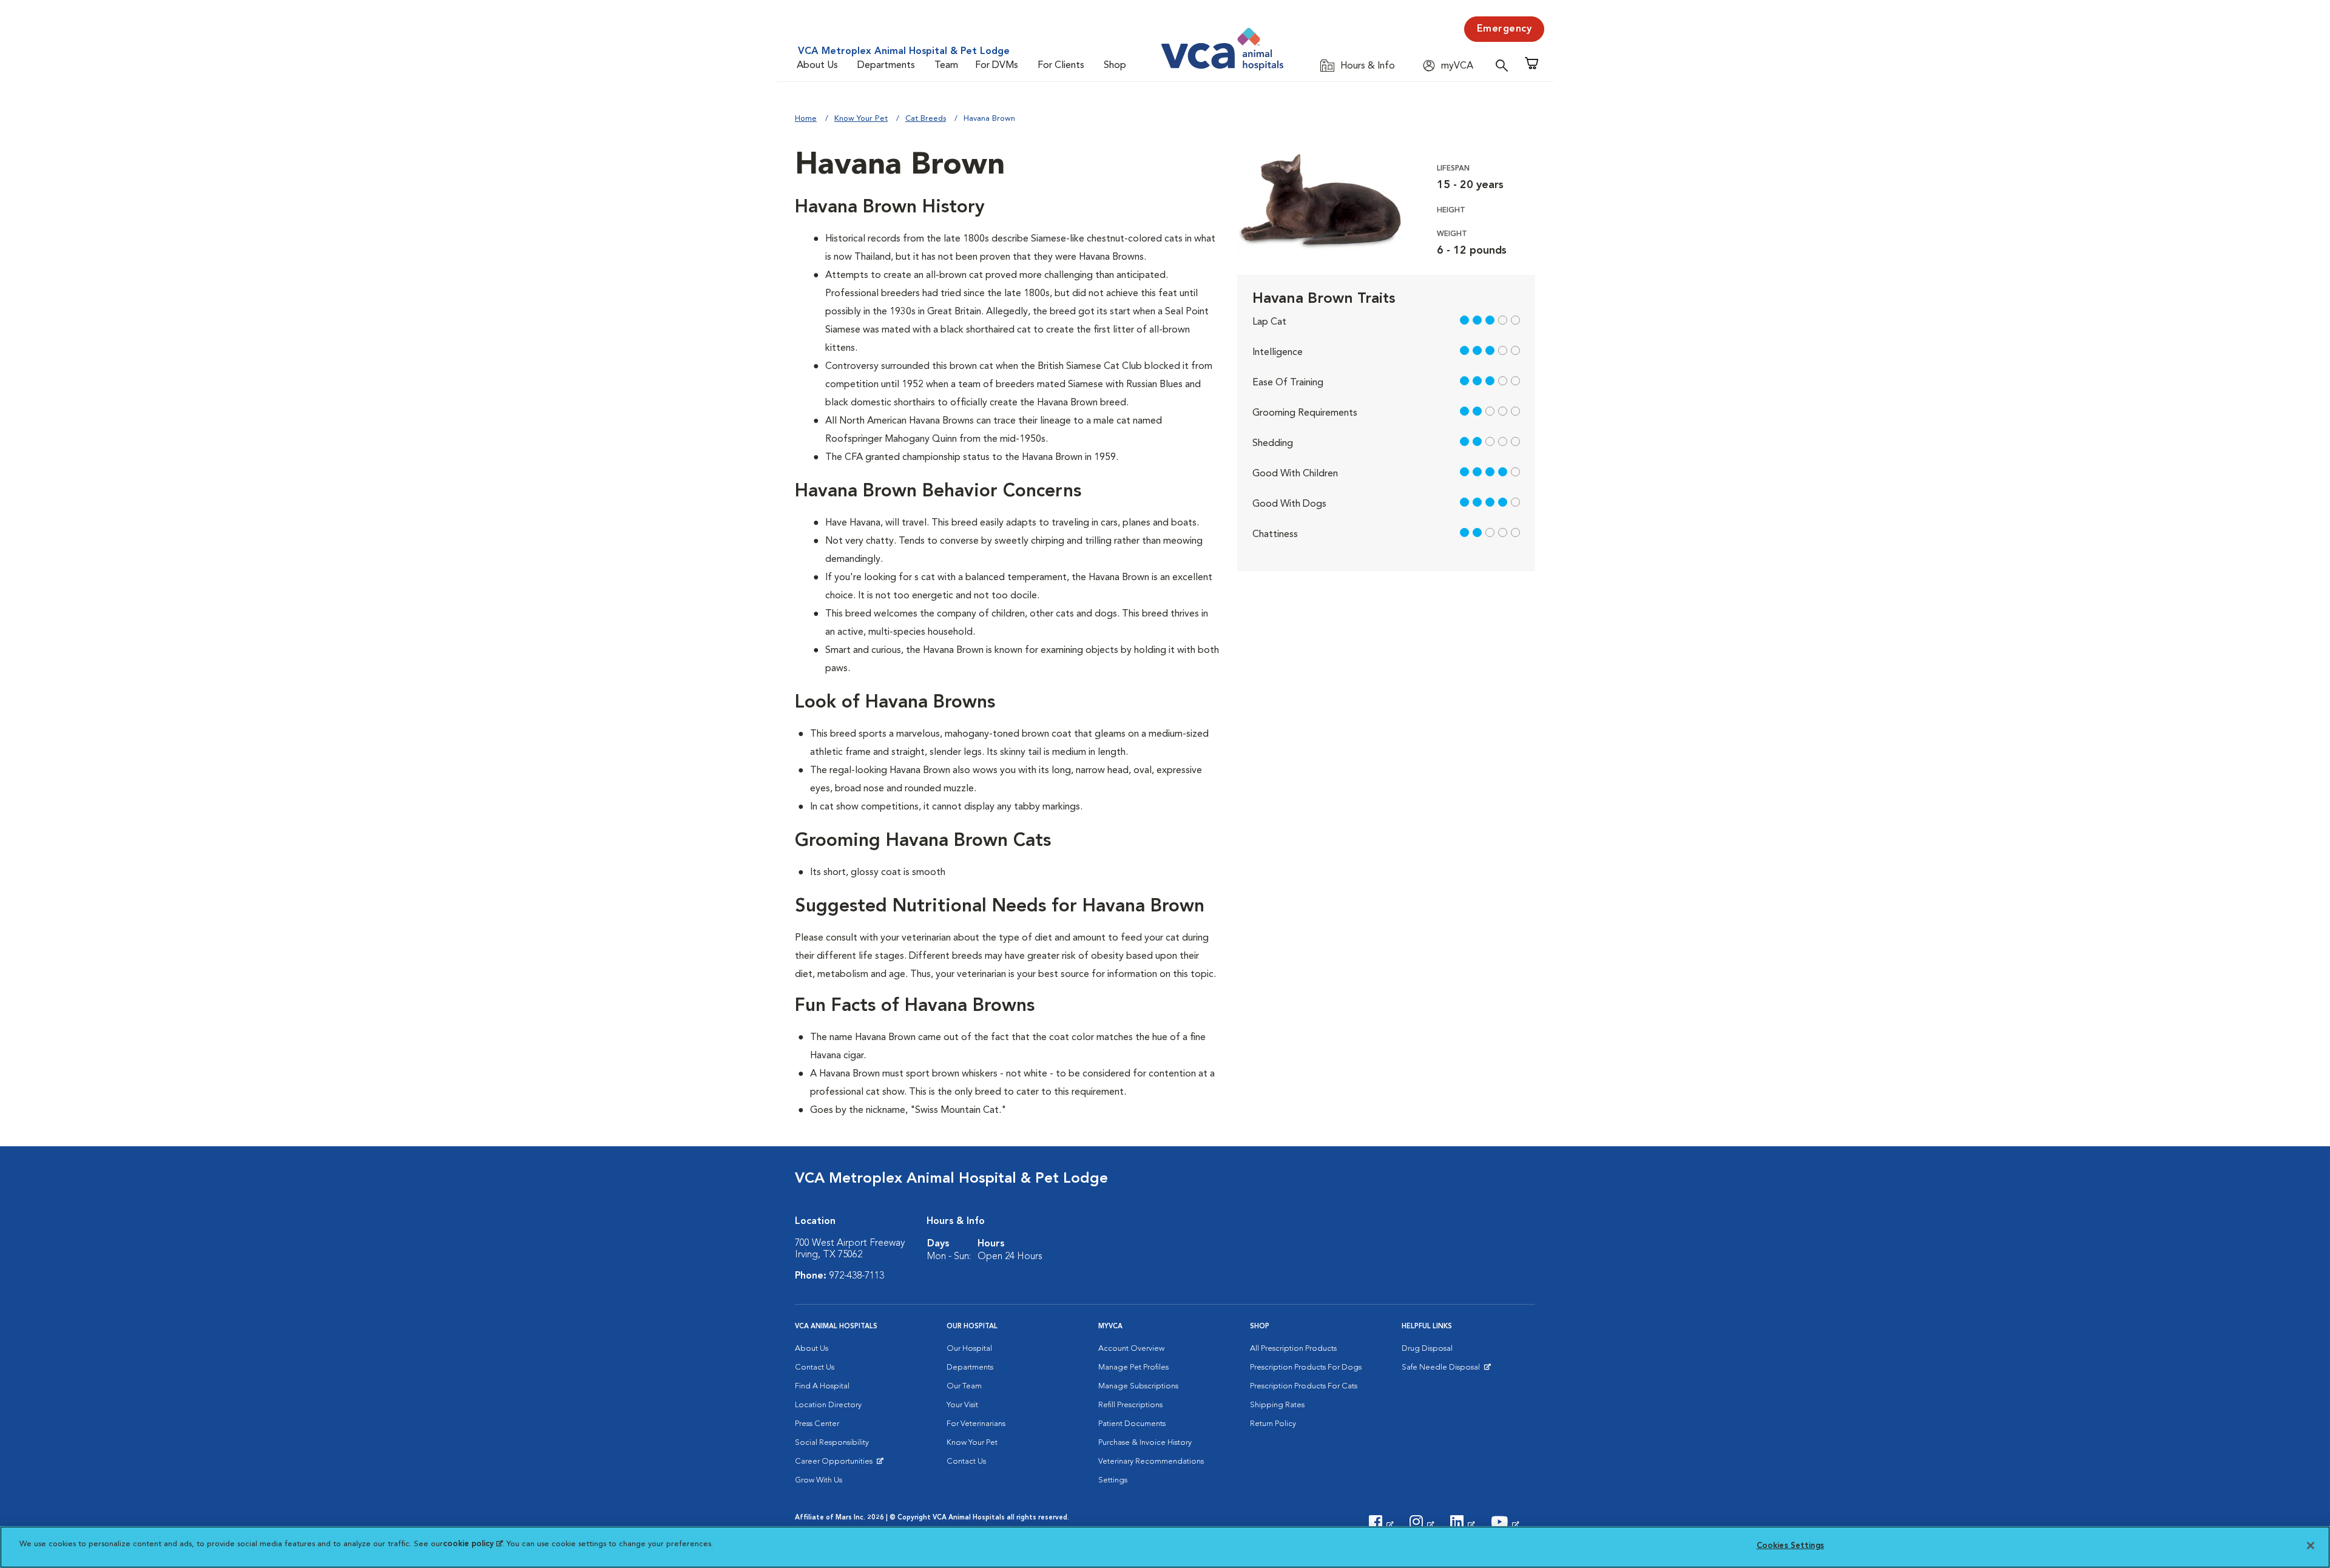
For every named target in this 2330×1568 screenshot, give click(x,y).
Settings (1113, 1480)
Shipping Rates (1277, 1405)
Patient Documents (1132, 1424)
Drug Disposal (1427, 1349)
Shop (1115, 66)
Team (946, 66)
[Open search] (1505, 65)
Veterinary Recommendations (1151, 1462)
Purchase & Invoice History (1145, 1443)
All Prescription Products (1293, 1349)
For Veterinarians (976, 1424)
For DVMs (997, 66)
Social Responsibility (832, 1443)
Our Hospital (969, 1349)
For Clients (1061, 66)
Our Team (964, 1386)
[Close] (2311, 1546)
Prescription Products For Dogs (1306, 1367)
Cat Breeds (926, 119)
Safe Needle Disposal (1443, 1370)
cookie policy (473, 1544)
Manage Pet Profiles (1133, 1367)
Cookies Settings (1790, 1546)
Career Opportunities (836, 1464)
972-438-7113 (857, 1276)
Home (806, 119)
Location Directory (828, 1405)
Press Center (817, 1424)
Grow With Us (819, 1480)
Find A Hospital (822, 1386)
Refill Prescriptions (1130, 1405)
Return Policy (1273, 1424)
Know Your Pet (861, 119)
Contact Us (815, 1367)
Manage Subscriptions (1138, 1386)
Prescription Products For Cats (1304, 1386)
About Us (817, 66)
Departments (886, 66)
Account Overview (1131, 1349)
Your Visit (962, 1405)
